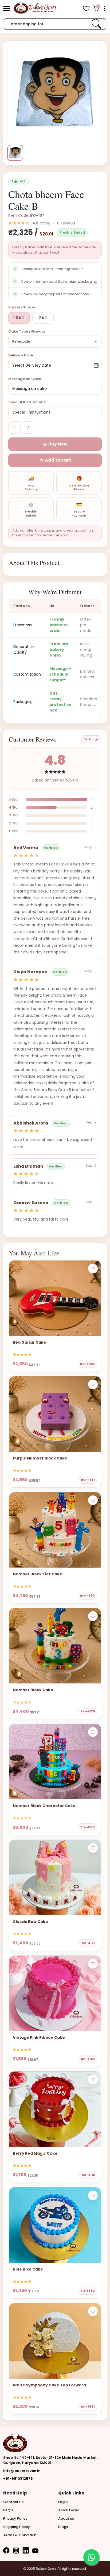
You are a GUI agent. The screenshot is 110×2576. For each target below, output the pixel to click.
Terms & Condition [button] (20, 2535)
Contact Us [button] (13, 2502)
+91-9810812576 (18, 2479)
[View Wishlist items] (86, 8)
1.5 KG (19, 318)
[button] (7, 8)
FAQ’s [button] (8, 2510)
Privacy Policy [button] (15, 2518)
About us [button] (66, 2518)
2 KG (43, 318)
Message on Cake (25, 379)
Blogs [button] (63, 2527)
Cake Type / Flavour (27, 331)
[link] (96, 24)
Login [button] (63, 2502)
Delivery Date (21, 355)
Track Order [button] (69, 2510)
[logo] (35, 8)
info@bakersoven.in (22, 2471)
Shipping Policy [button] (17, 2527)
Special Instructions (27, 402)
